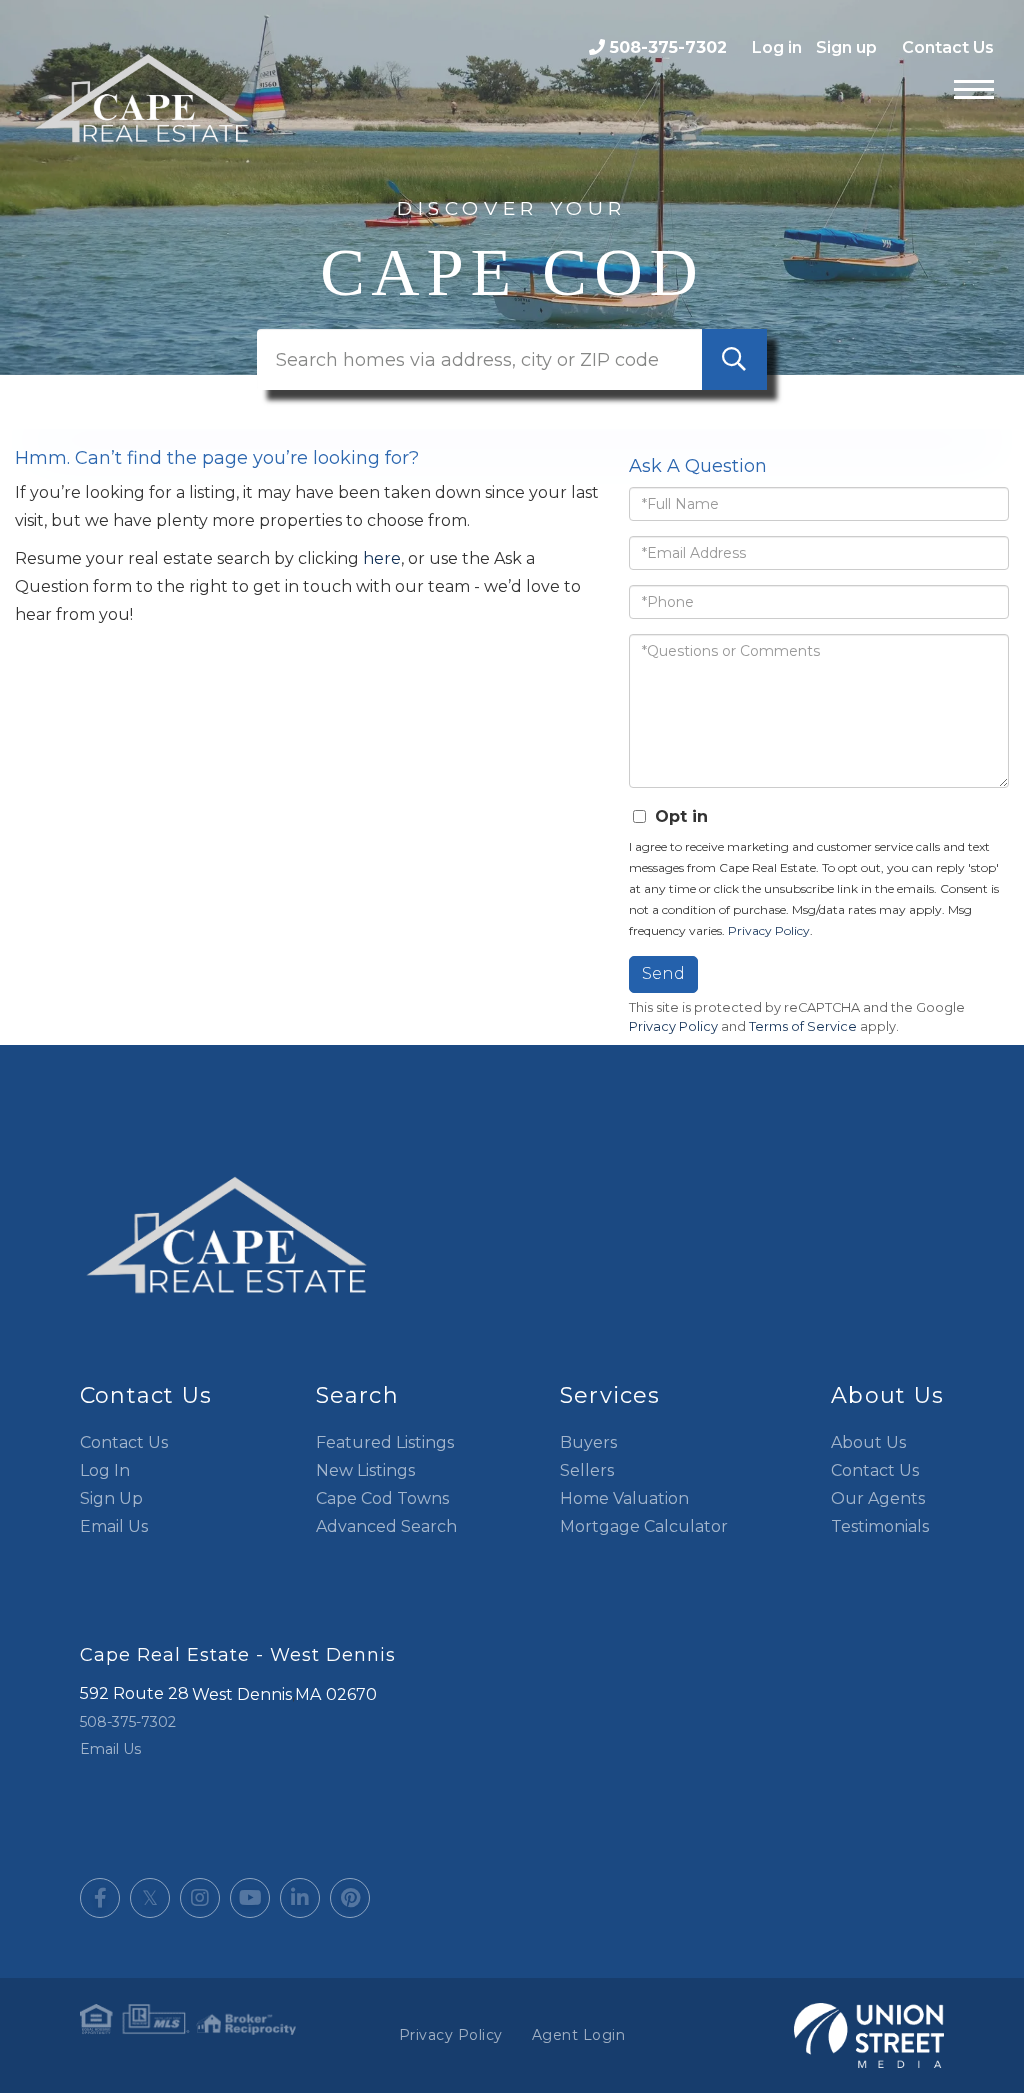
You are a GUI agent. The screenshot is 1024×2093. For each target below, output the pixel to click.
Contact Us (948, 47)
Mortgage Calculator (644, 1526)
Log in (777, 47)
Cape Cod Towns (382, 1498)
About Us (868, 1442)
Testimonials (880, 1526)
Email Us (114, 1526)
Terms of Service (803, 1026)
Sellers (587, 1470)
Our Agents (878, 1498)
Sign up (846, 47)
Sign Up (111, 1498)
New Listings (365, 1470)
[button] (734, 359)
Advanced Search (386, 1526)
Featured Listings (385, 1442)
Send (663, 973)
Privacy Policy (769, 930)
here (382, 558)
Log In (105, 1470)
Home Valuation (624, 1498)
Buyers (588, 1442)
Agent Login (579, 2035)
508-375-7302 (668, 47)
